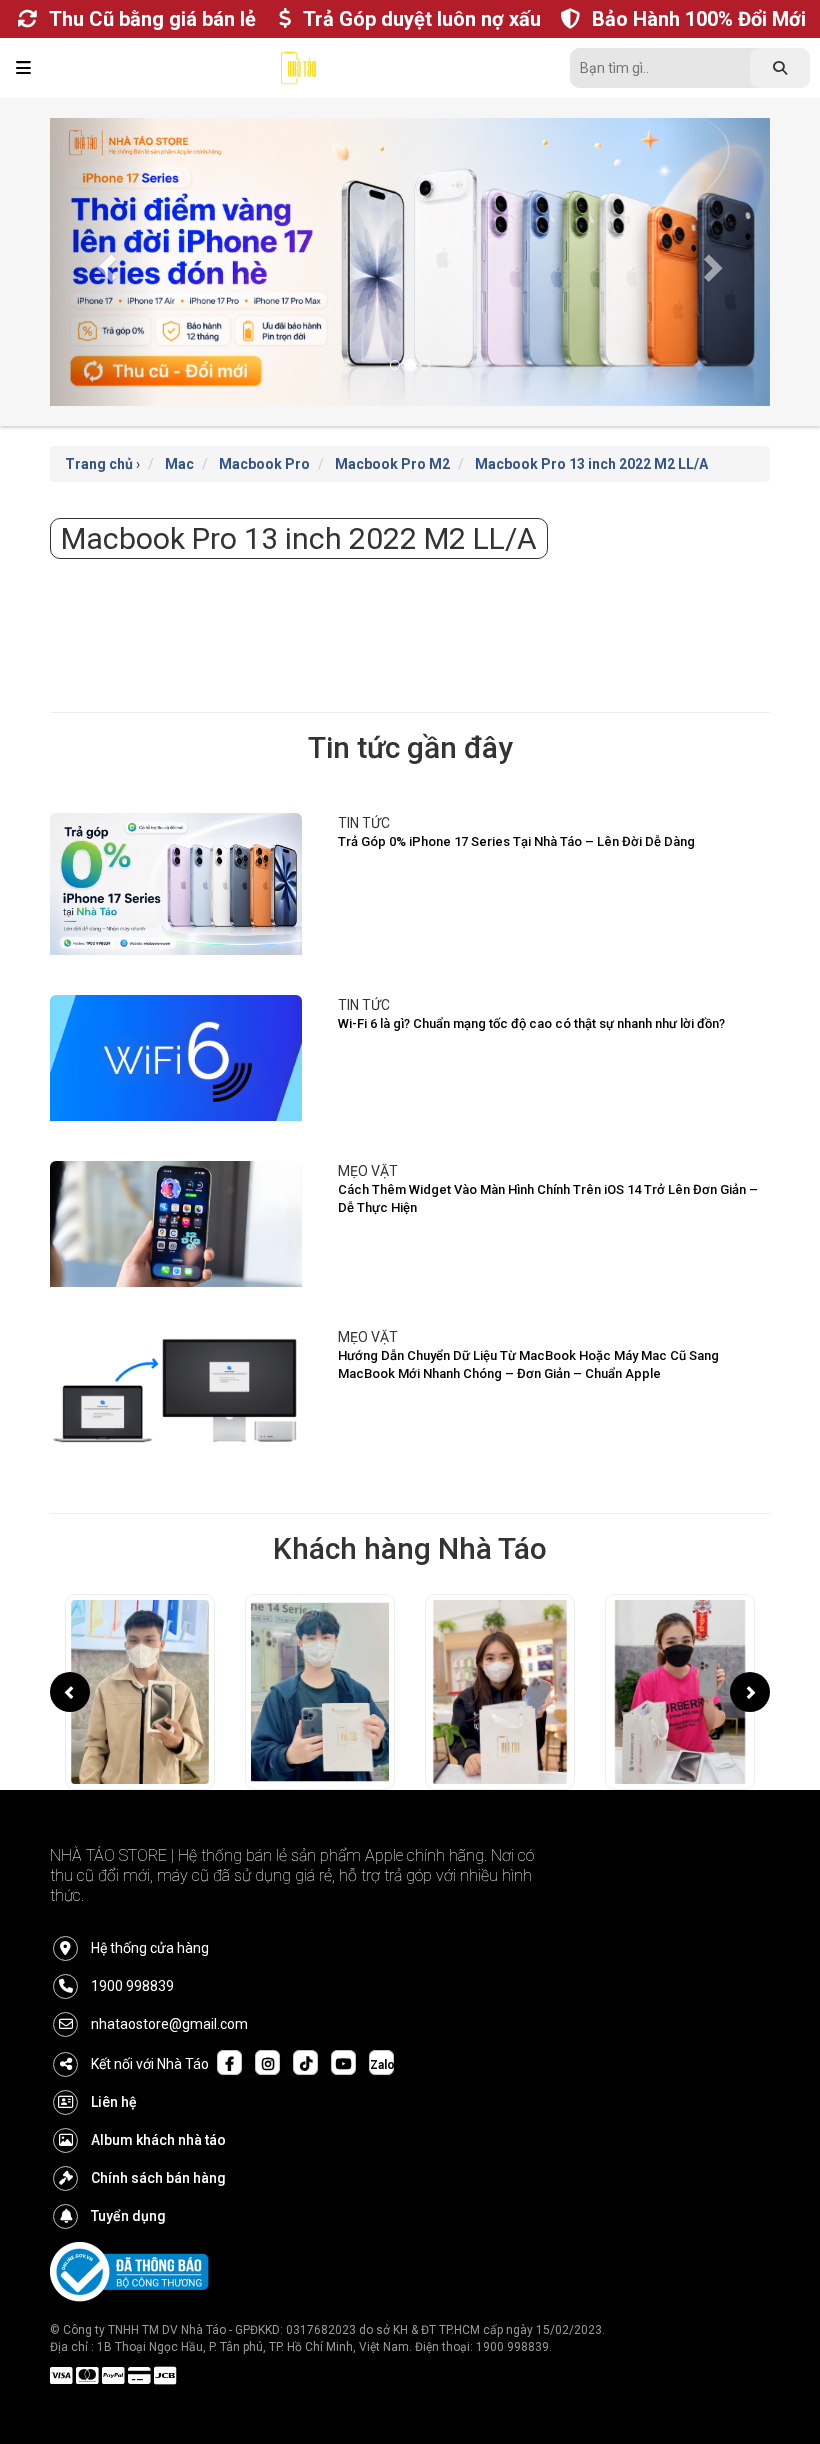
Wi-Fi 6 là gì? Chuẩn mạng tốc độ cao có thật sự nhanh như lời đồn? (531, 1023)
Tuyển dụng (128, 2216)
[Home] (298, 73)
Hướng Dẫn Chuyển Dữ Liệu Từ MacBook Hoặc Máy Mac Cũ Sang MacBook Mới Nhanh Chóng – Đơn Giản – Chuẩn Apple (528, 1365)
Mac (179, 464)
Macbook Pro (264, 464)
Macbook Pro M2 (392, 464)
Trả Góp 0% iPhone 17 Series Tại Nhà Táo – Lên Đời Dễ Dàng (516, 841)
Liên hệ (114, 2102)
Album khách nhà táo (158, 2140)
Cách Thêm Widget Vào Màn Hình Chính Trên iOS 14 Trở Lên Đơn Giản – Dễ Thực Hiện (548, 1199)
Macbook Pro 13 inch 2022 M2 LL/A (591, 464)
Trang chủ (99, 464)
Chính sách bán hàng (158, 2178)
